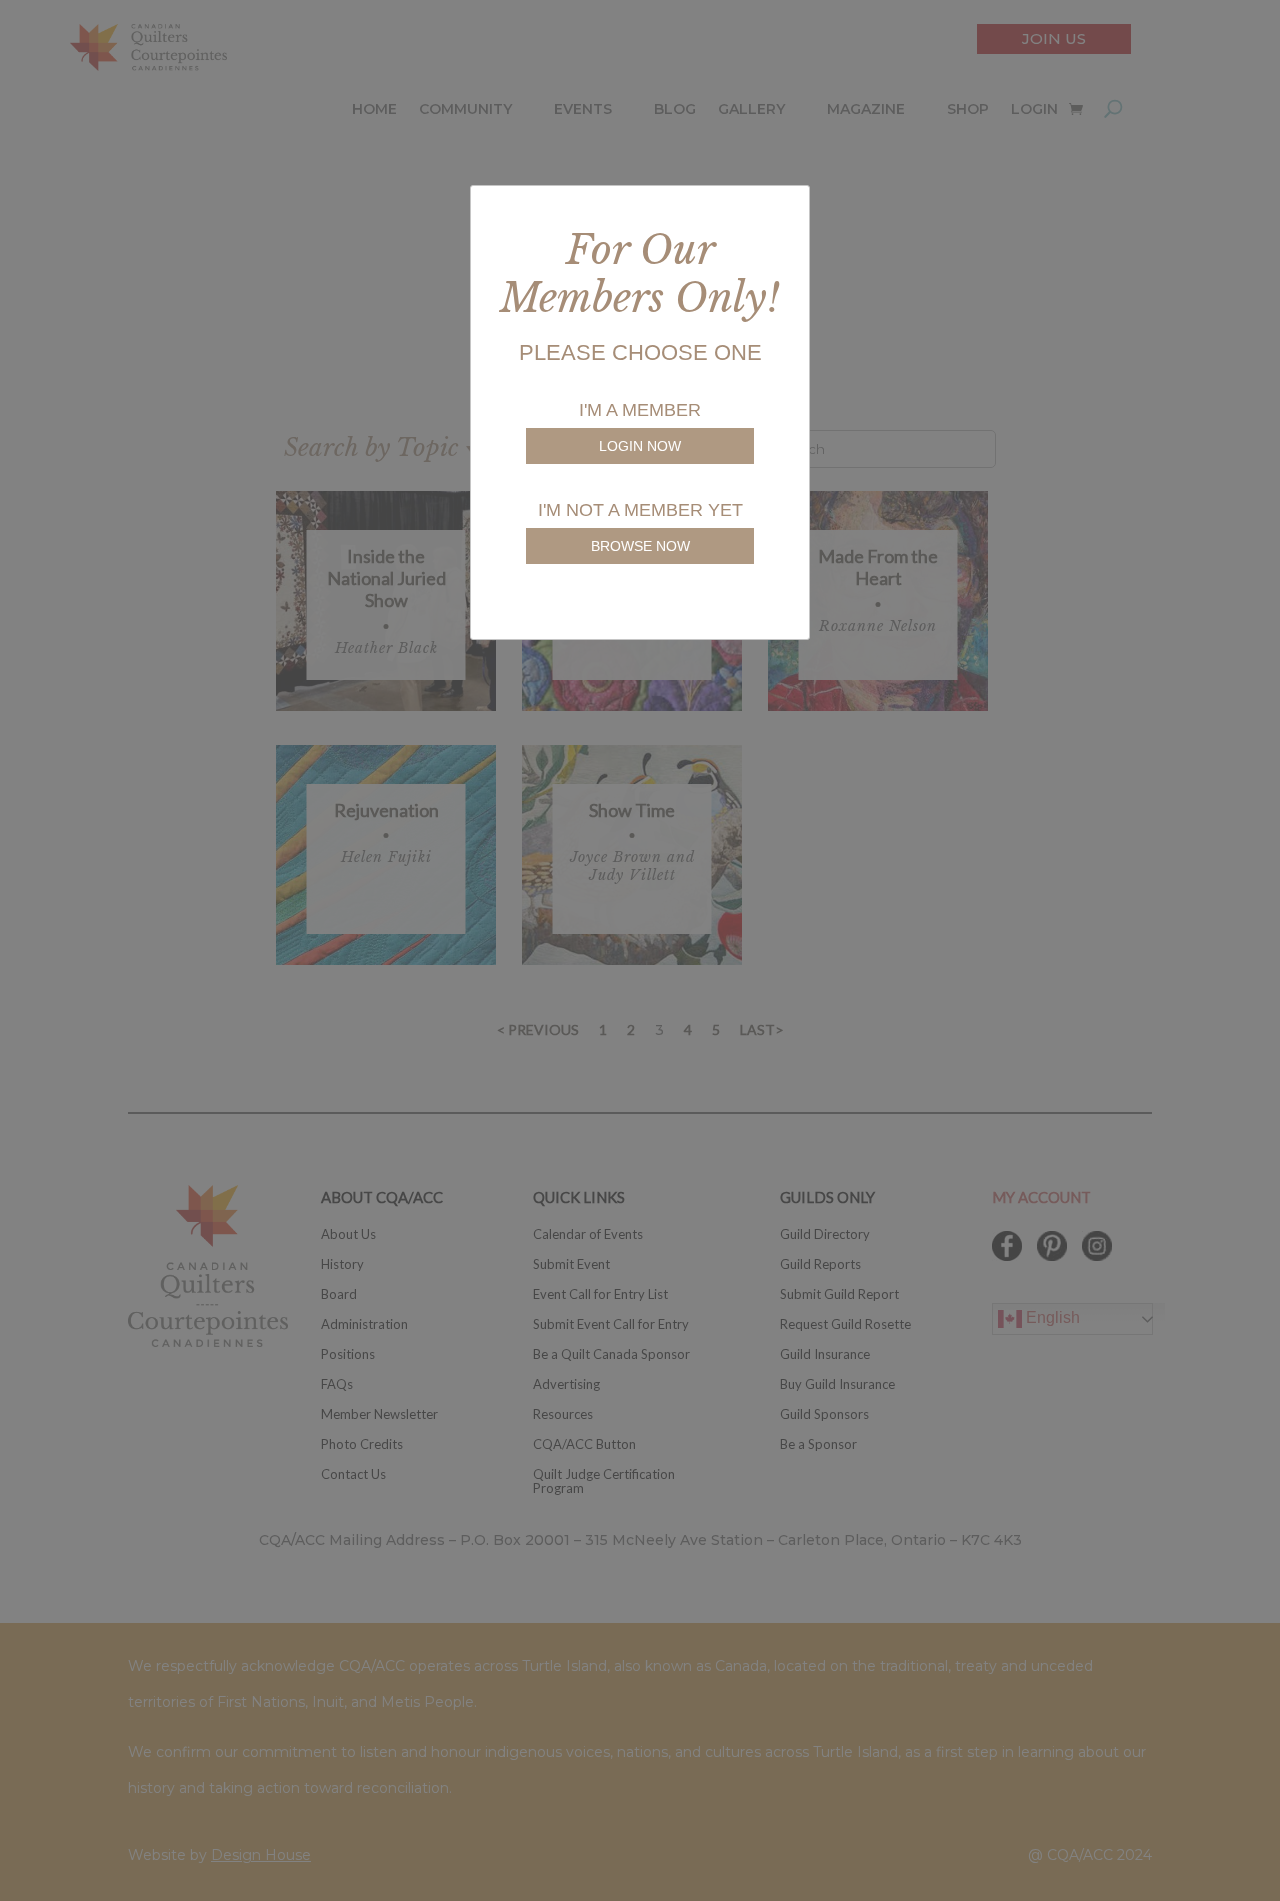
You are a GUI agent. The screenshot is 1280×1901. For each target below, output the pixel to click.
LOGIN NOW (640, 446)
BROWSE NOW (640, 546)
